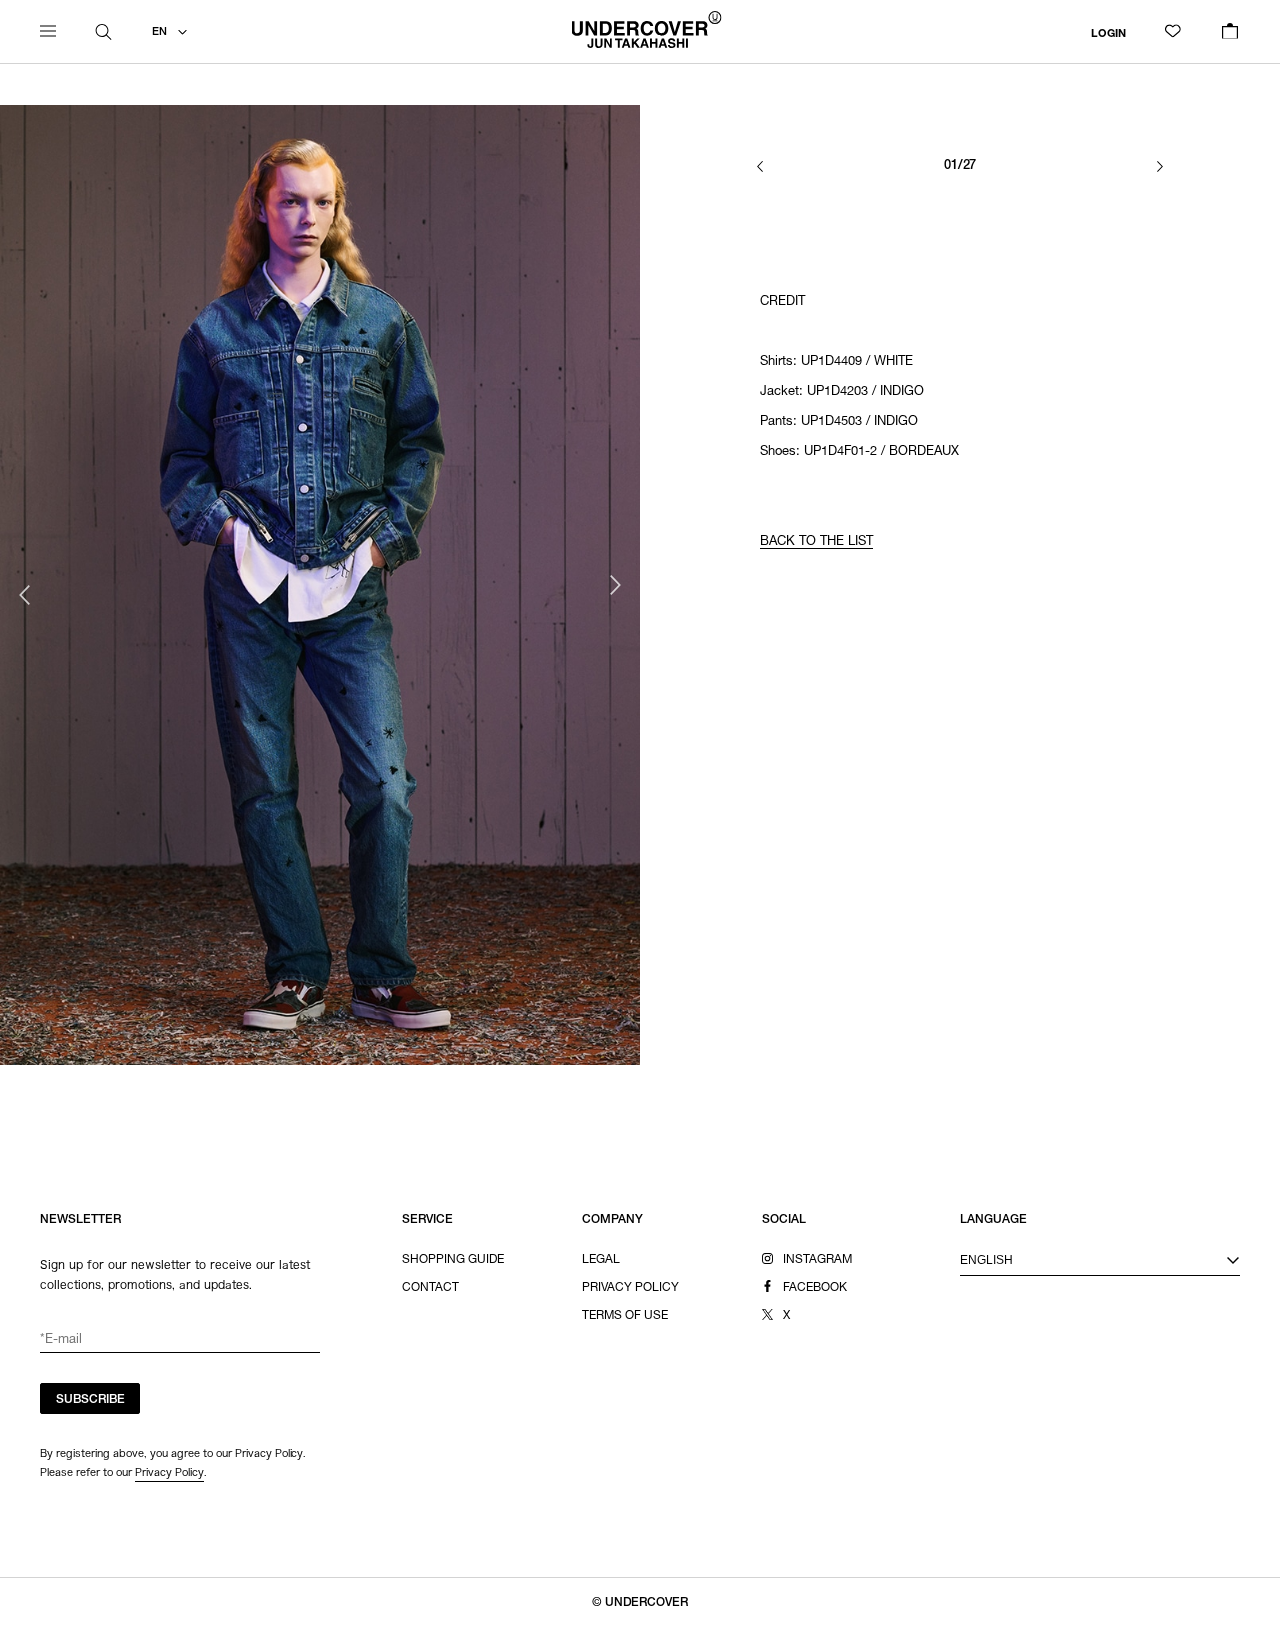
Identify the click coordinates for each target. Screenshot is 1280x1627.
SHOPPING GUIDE (453, 1260)
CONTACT (430, 1288)
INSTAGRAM (817, 1260)
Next (615, 585)
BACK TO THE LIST (816, 542)
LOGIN (1108, 33)
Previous (25, 595)
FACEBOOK (815, 1288)
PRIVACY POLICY (630, 1288)
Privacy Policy (169, 1472)
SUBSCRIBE (90, 1400)
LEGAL (601, 1260)
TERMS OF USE (625, 1316)
